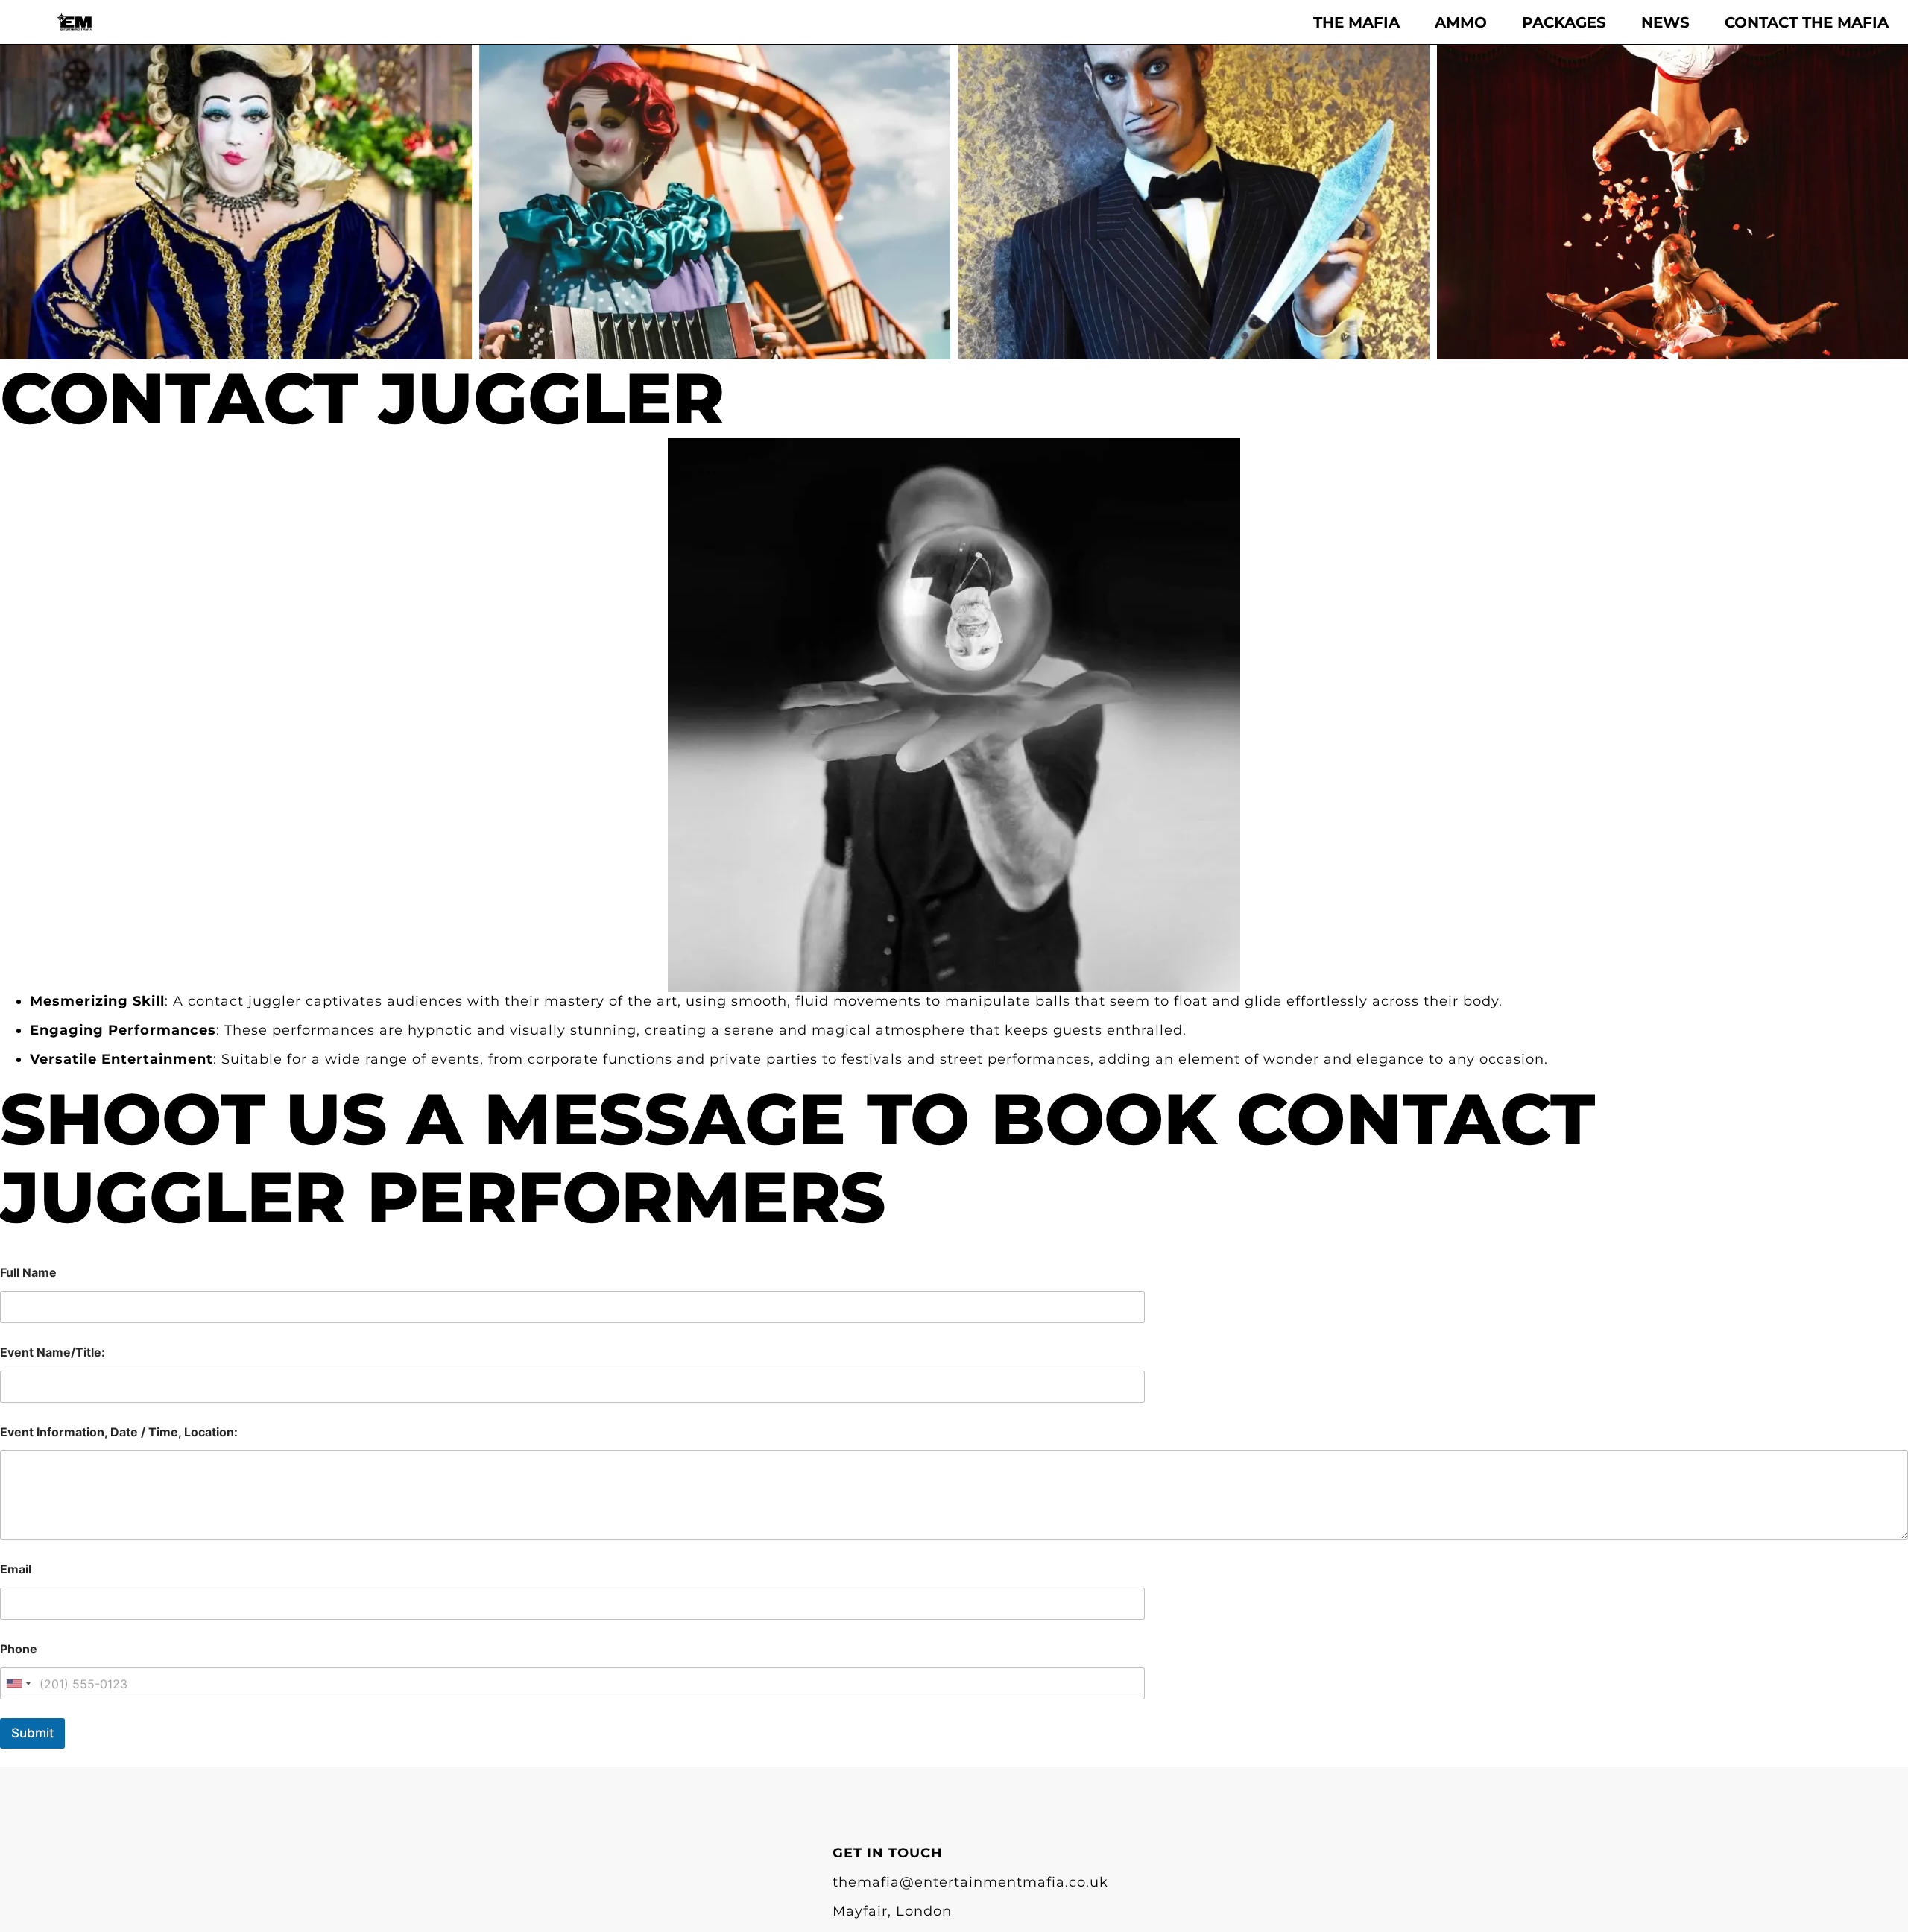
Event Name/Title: (53, 1352)
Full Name (28, 1273)
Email (16, 1569)
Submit (32, 1733)
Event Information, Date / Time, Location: (119, 1432)
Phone (19, 1649)
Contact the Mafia (1807, 22)
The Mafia (1356, 22)
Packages (1564, 22)
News (1665, 22)
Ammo (1461, 22)
